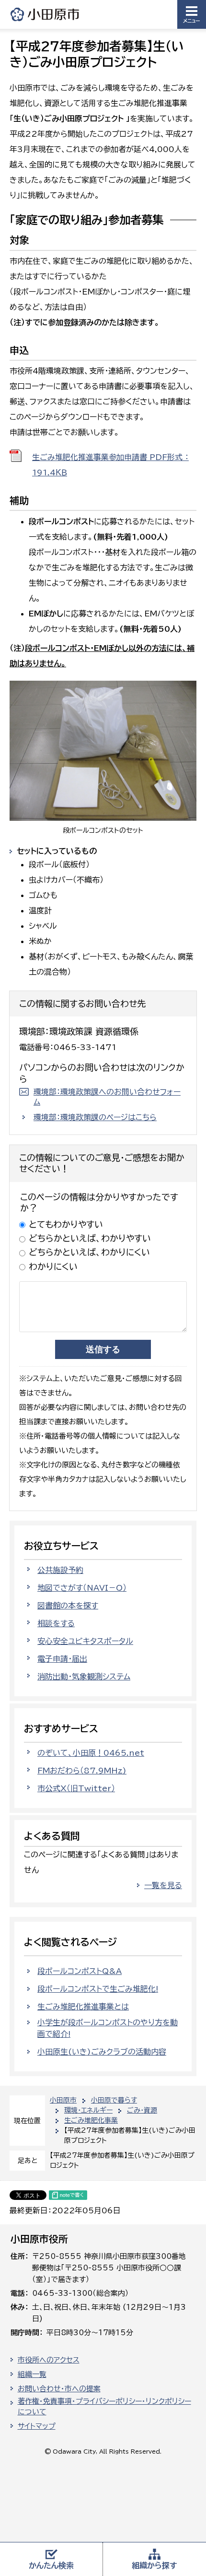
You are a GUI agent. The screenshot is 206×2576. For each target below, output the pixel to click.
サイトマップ (37, 2426)
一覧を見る (163, 1885)
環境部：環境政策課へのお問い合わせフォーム (107, 1097)
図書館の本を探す (68, 1606)
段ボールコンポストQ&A (80, 1971)
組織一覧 (32, 2374)
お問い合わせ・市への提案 (59, 2389)
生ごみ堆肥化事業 (91, 2120)
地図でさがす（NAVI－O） (82, 1588)
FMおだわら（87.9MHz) (82, 1771)
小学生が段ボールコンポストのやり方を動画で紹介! (108, 2028)
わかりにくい (53, 1266)
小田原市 (46, 14)
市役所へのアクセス (49, 2360)
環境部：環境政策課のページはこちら (95, 1117)
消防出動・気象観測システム (84, 1677)
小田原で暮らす (114, 2100)
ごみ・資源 (142, 2110)
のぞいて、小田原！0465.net (91, 1753)
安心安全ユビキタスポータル (85, 1641)
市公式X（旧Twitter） (76, 1788)
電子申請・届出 (62, 1659)
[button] (192, 14)
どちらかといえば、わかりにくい (89, 1252)
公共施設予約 (60, 1570)
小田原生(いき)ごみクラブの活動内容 (102, 2052)
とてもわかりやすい (66, 1224)
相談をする (56, 1623)
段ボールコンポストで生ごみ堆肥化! (98, 1989)
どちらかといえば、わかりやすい (90, 1238)
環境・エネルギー (88, 2110)
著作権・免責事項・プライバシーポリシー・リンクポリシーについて (104, 2407)
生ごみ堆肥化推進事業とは (83, 2007)
